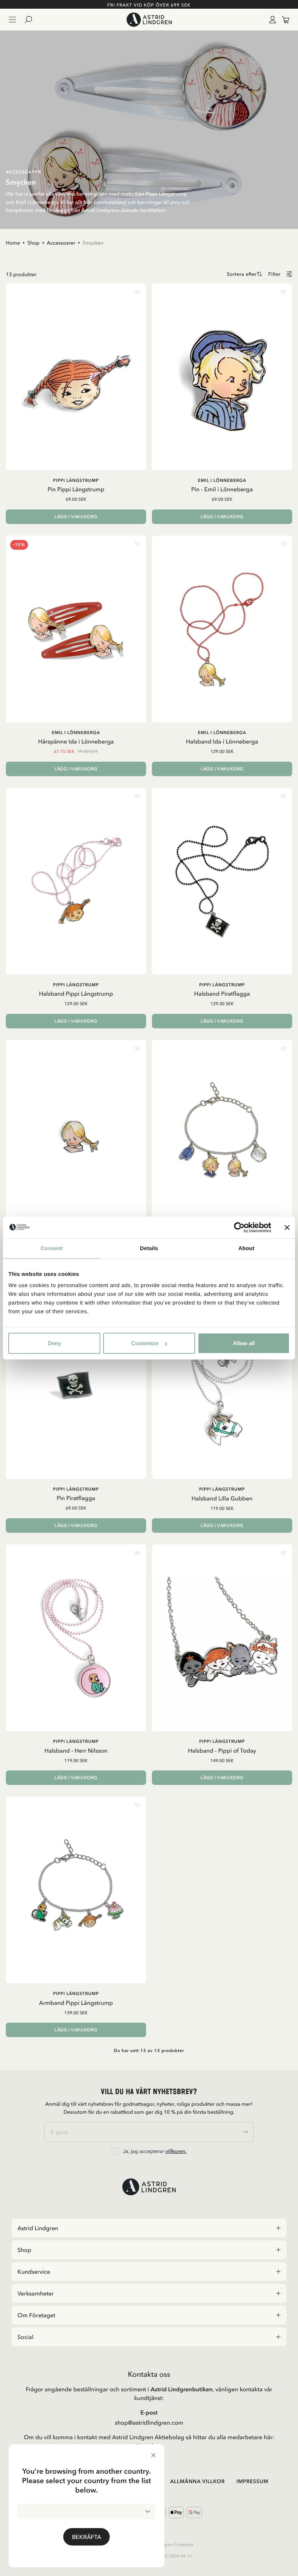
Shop (33, 243)
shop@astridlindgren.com (149, 2423)
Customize (145, 1343)
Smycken (93, 243)
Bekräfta (86, 2537)
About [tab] (246, 1248)
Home (13, 243)
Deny (55, 1343)
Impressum (252, 2481)
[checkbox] (115, 2151)
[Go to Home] (149, 20)
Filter (274, 274)
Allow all (244, 1343)
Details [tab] (149, 1248)
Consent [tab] (52, 1248)
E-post (149, 2412)
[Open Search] (31, 20)
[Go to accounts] (271, 20)
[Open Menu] (12, 20)
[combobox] (86, 2511)
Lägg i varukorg (76, 517)
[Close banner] (287, 1227)
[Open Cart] (283, 20)
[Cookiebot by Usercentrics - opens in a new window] (239, 1227)
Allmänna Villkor (197, 2481)
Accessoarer (61, 243)
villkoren (175, 2151)
